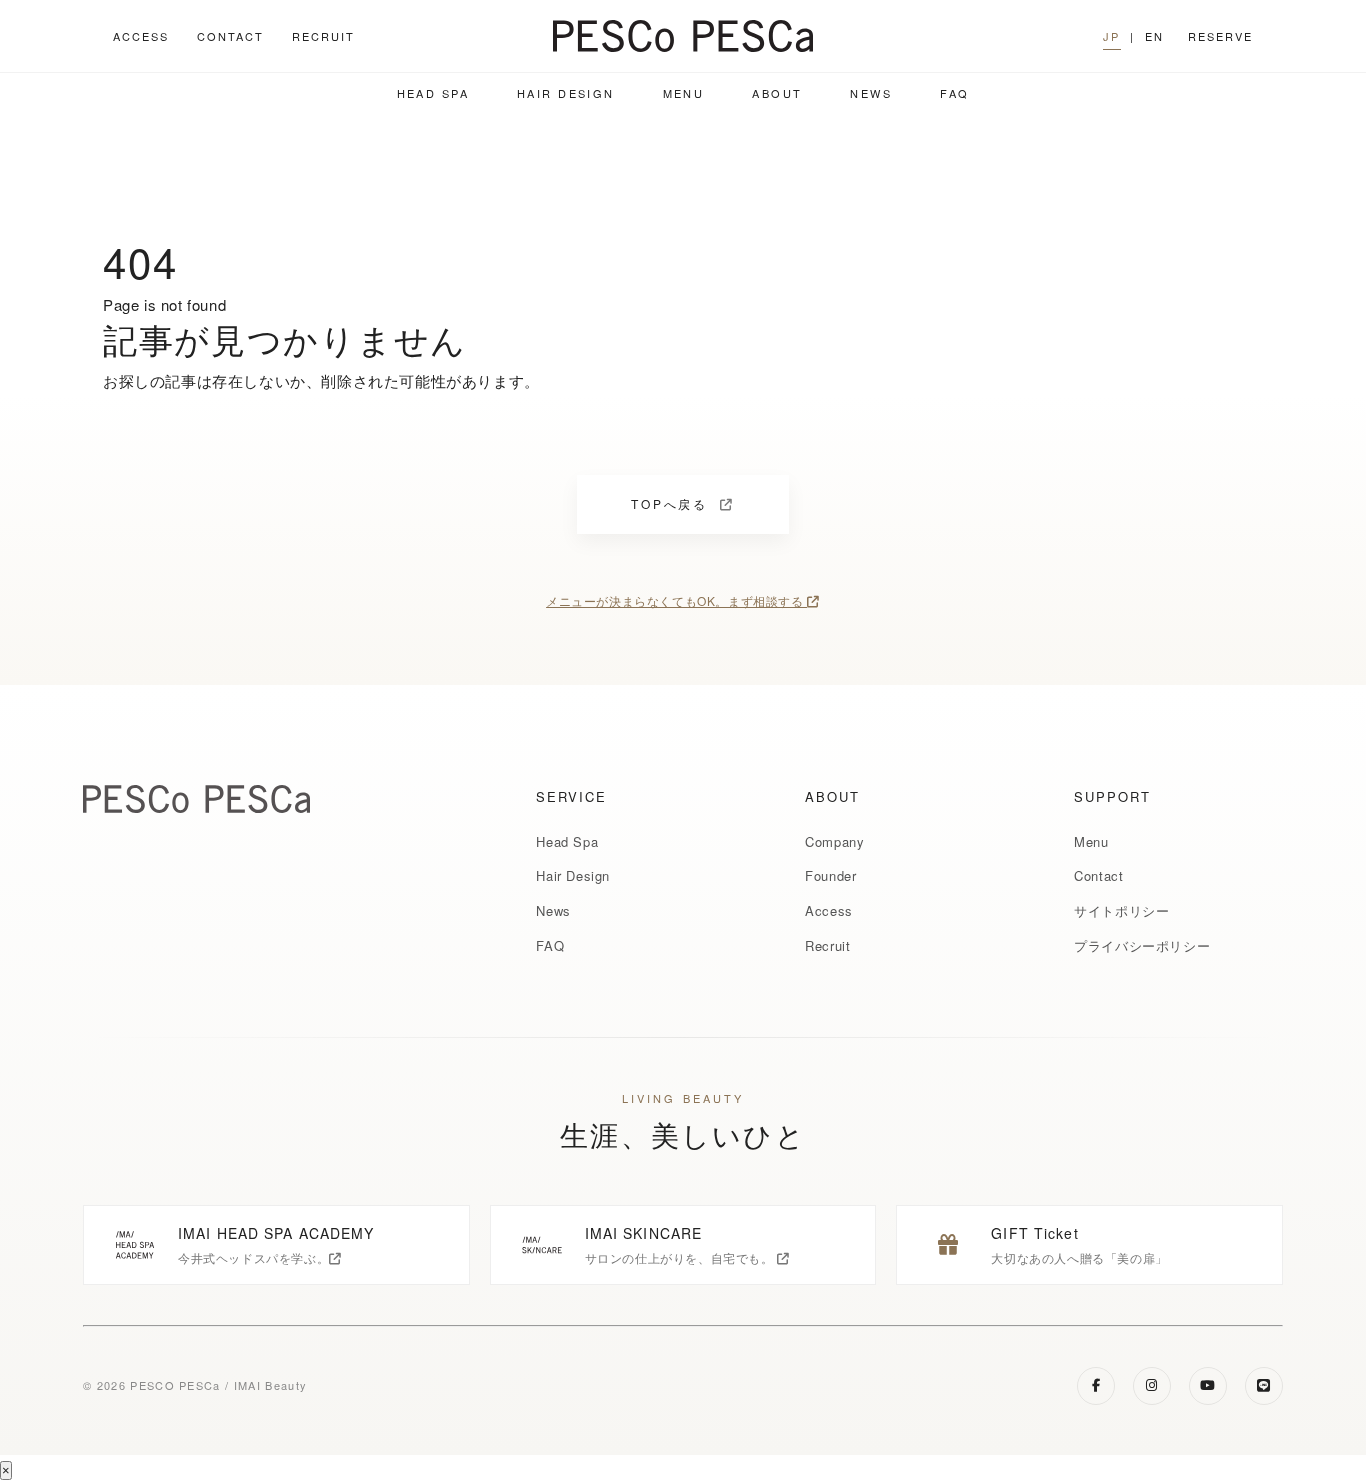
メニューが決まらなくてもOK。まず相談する (676, 600)
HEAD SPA (433, 93)
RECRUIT (323, 36)
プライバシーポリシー (1142, 945)
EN (1154, 36)
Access (829, 910)
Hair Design (573, 875)
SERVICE (571, 796)
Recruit (827, 945)
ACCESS (141, 36)
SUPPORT (1112, 796)
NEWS (871, 93)
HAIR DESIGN (566, 93)
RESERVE (1220, 36)
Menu (1091, 841)
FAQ (954, 93)
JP (1111, 36)
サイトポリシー (1121, 910)
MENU (684, 93)
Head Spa (567, 841)
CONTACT (230, 36)
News (553, 910)
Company (834, 841)
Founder (830, 875)
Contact (1098, 875)
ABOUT (777, 93)
